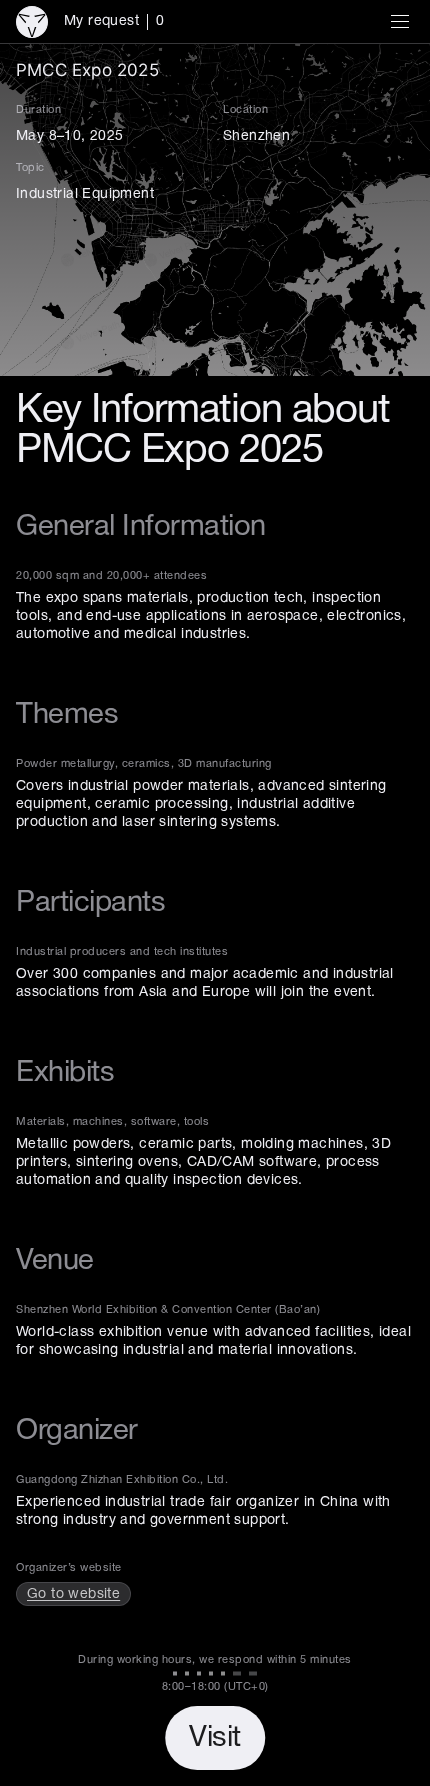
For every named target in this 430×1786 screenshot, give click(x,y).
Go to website (73, 1594)
